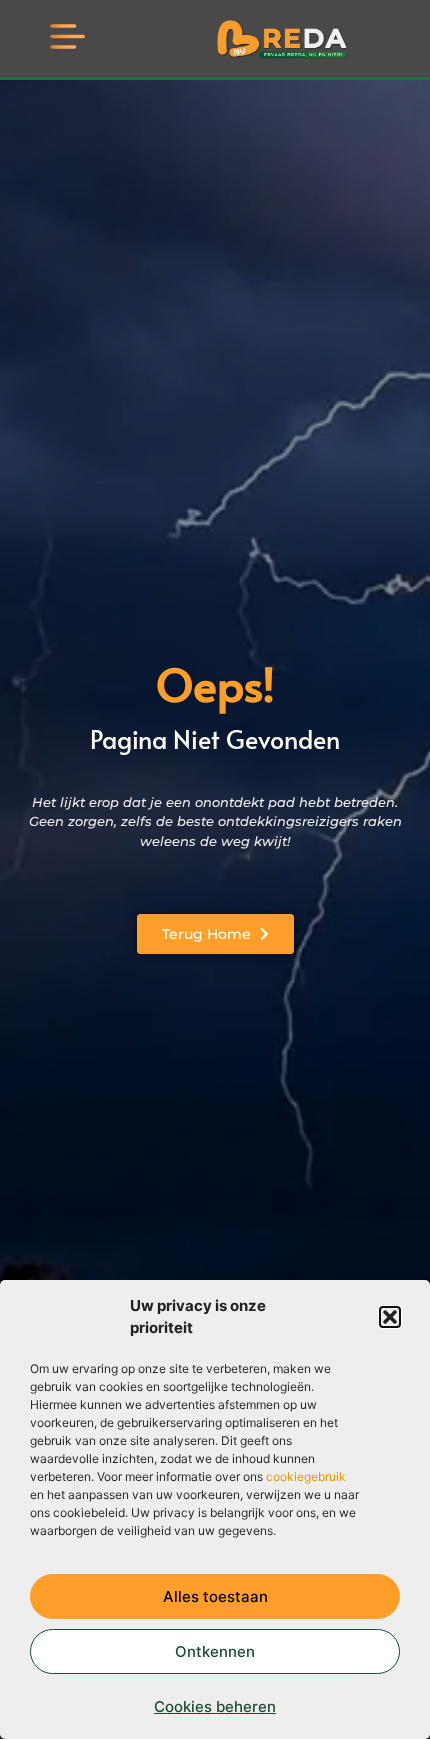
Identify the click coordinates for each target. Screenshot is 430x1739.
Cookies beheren (215, 1706)
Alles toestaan (215, 1596)
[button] (390, 1317)
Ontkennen (215, 1651)
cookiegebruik (306, 1476)
